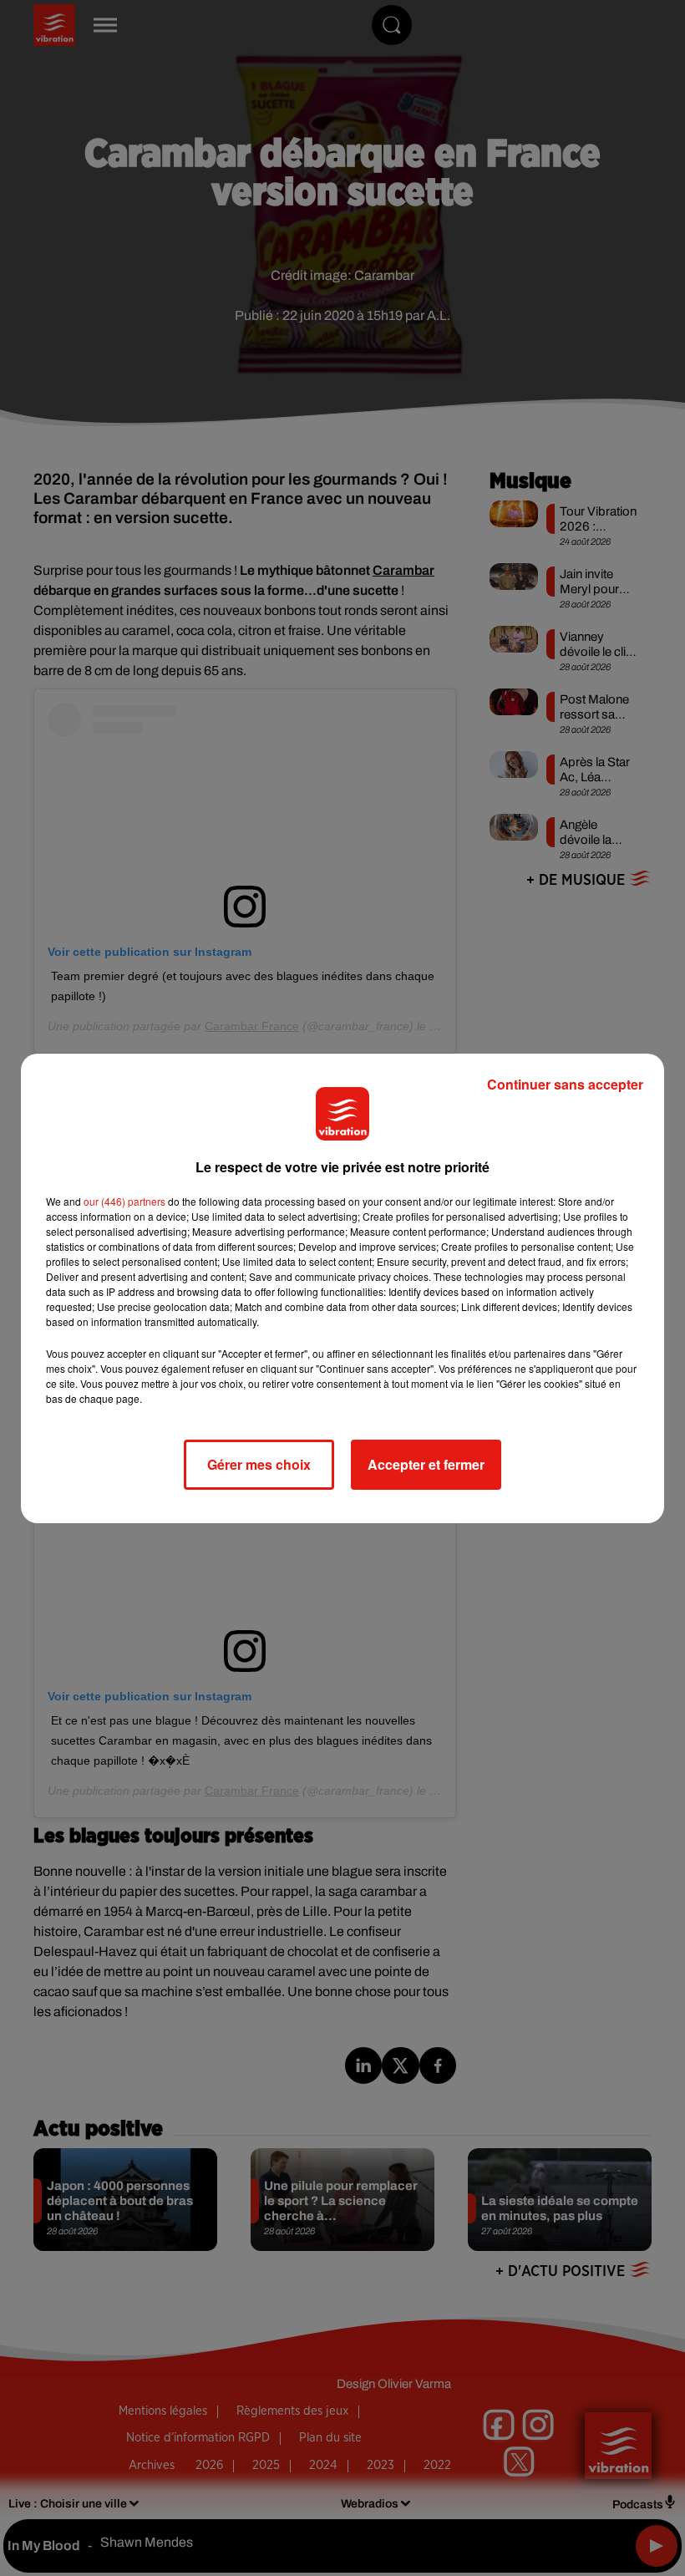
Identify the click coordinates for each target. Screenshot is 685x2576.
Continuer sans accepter (565, 1084)
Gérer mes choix (259, 1464)
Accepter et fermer (426, 1464)
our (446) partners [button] (124, 1201)
